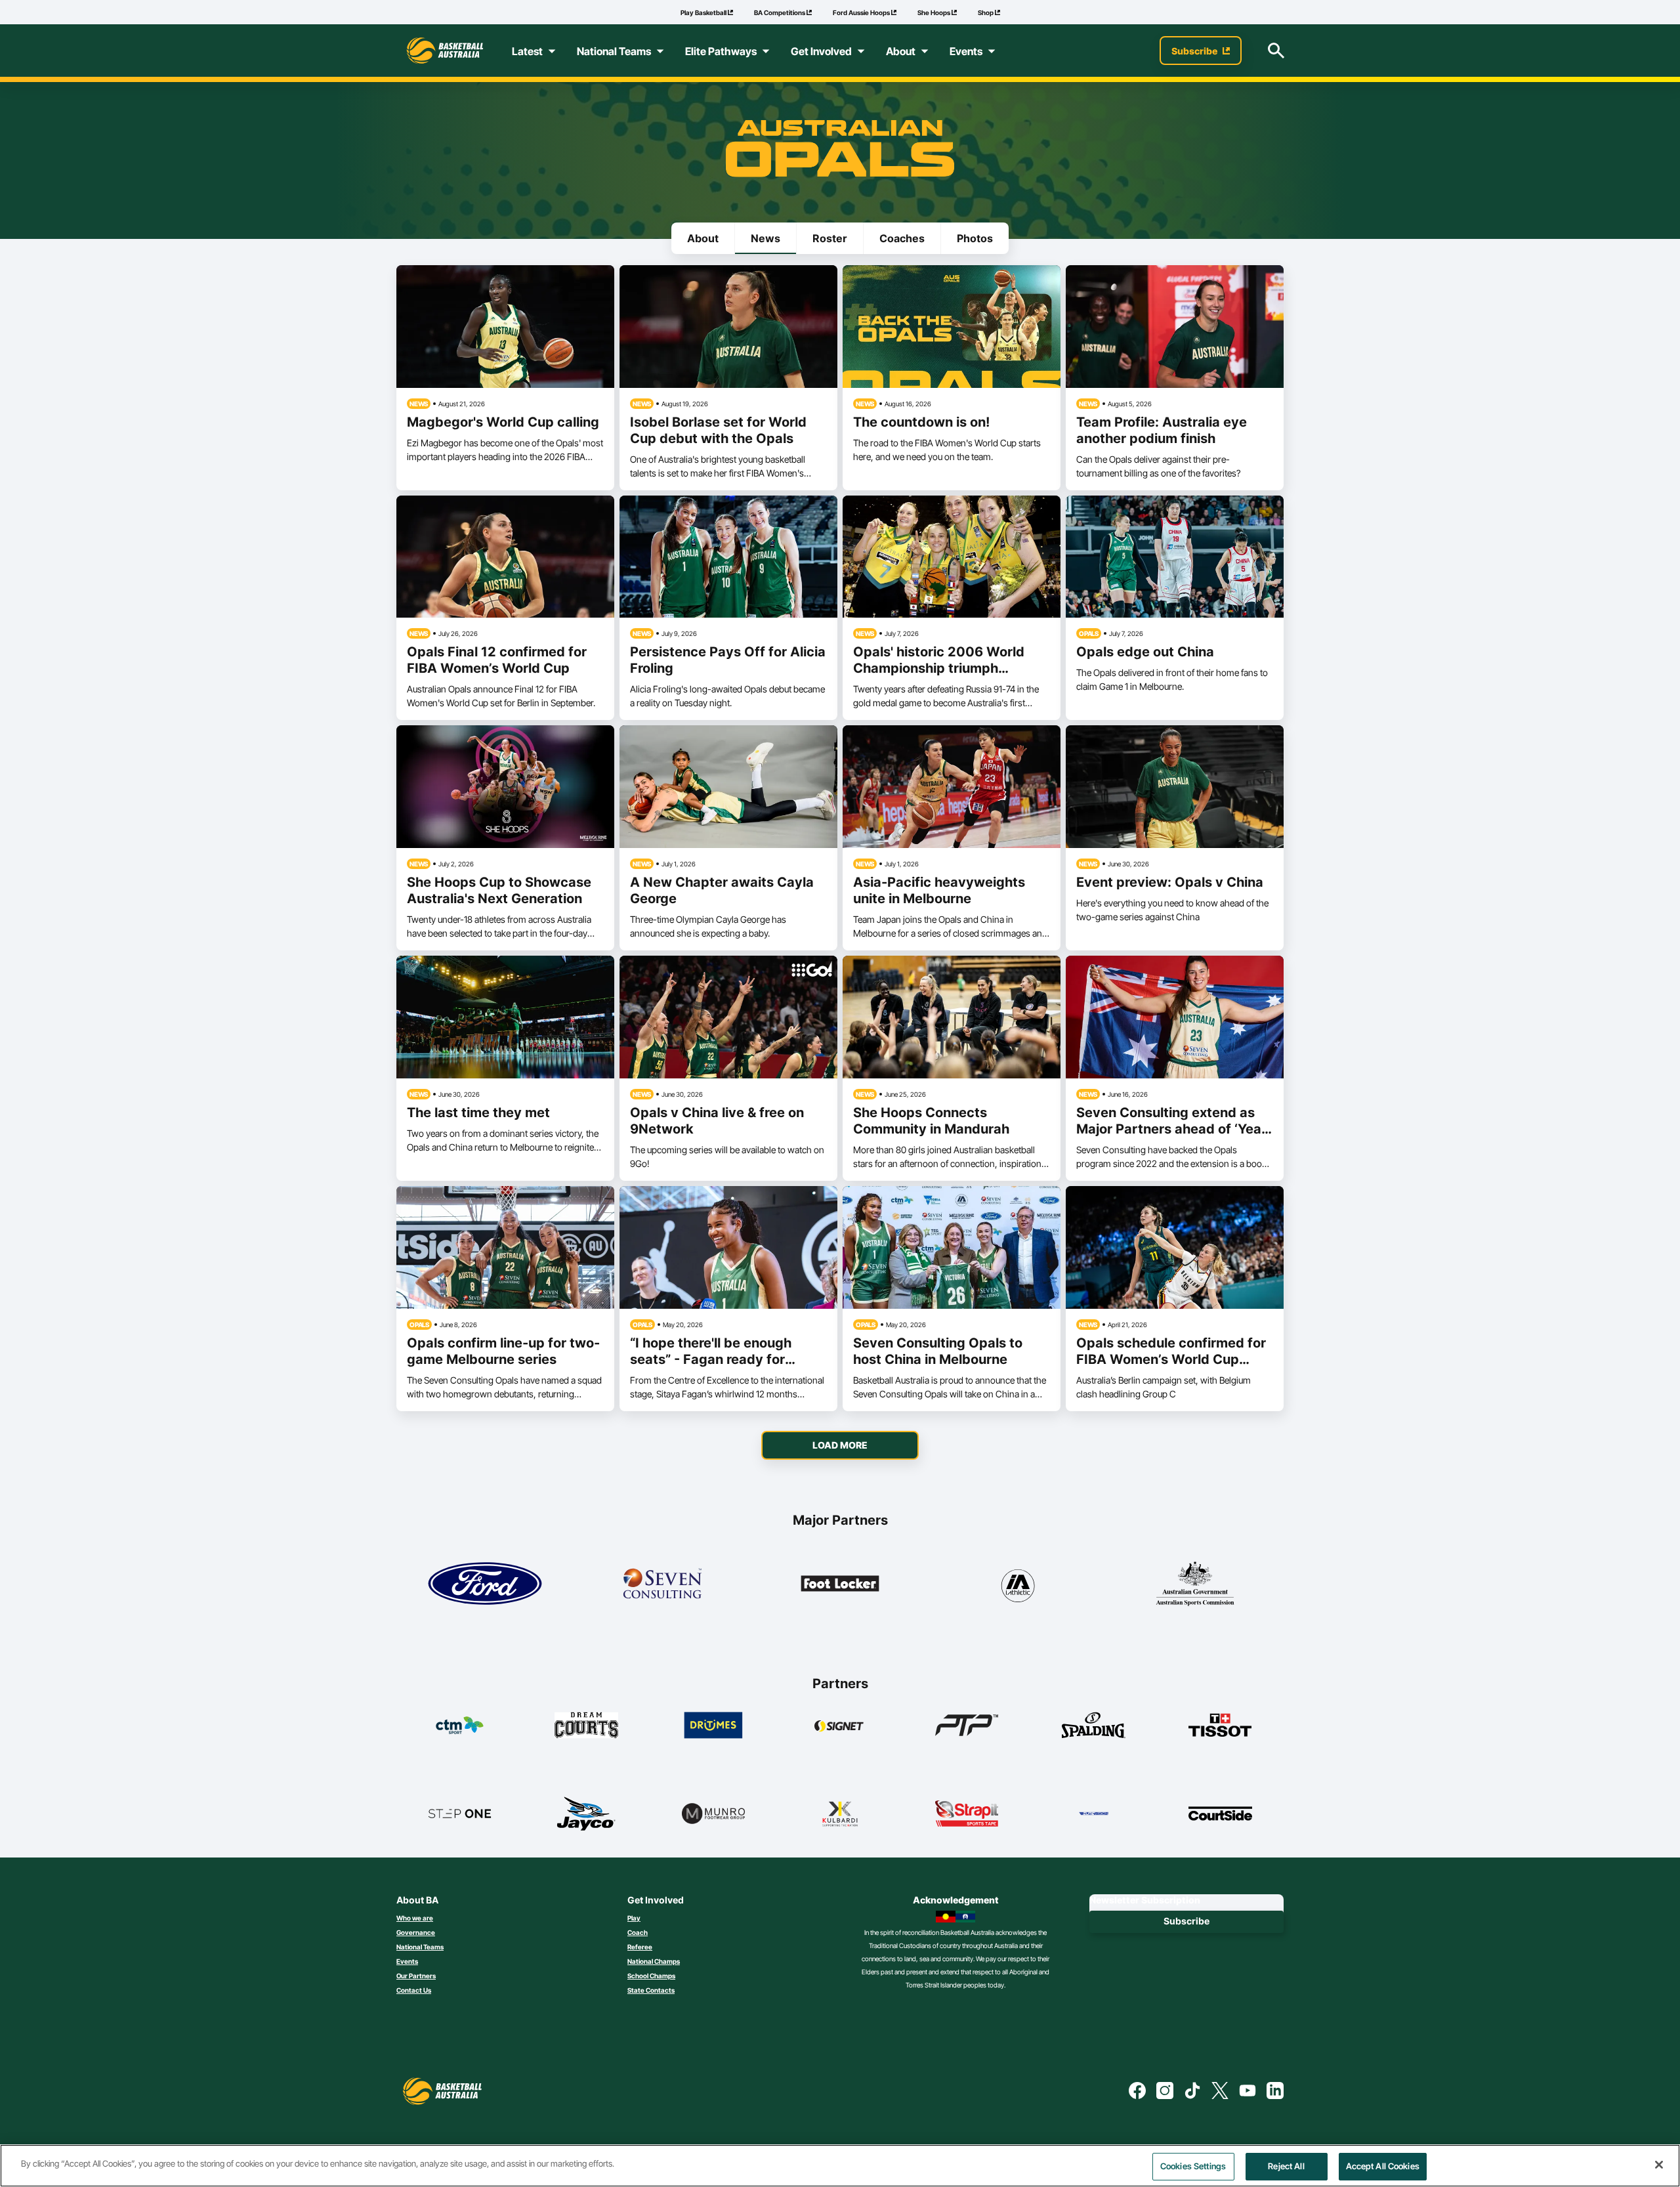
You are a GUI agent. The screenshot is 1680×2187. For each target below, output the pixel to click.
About (703, 238)
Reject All (1286, 2166)
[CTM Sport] (460, 1725)
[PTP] (967, 1725)
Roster (830, 238)
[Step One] (460, 1814)
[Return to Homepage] (445, 51)
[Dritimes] (714, 1725)
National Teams (420, 1947)
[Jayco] (586, 1814)
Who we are (415, 1918)
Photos (975, 238)
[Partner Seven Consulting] (662, 1584)
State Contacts (651, 1990)
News (766, 238)
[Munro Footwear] (714, 1814)
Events (407, 1961)
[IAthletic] (1017, 1584)
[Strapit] (967, 1814)
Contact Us (414, 1990)
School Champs (651, 1976)
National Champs (654, 1961)
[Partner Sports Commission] (1195, 1584)
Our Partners (416, 1976)
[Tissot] (1220, 1725)
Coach (638, 1932)
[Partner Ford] (485, 1584)
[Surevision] (1094, 1814)
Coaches (902, 238)
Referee (640, 1947)
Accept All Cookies (1383, 2166)
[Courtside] (1220, 1814)
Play (634, 1918)
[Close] (1659, 2165)
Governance (416, 1932)
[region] (840, 2166)
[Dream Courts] (586, 1725)
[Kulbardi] (840, 1814)
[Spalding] (1094, 1725)
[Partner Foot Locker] (840, 1584)
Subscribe (1186, 1921)
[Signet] (840, 1725)
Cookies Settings (1193, 2166)
